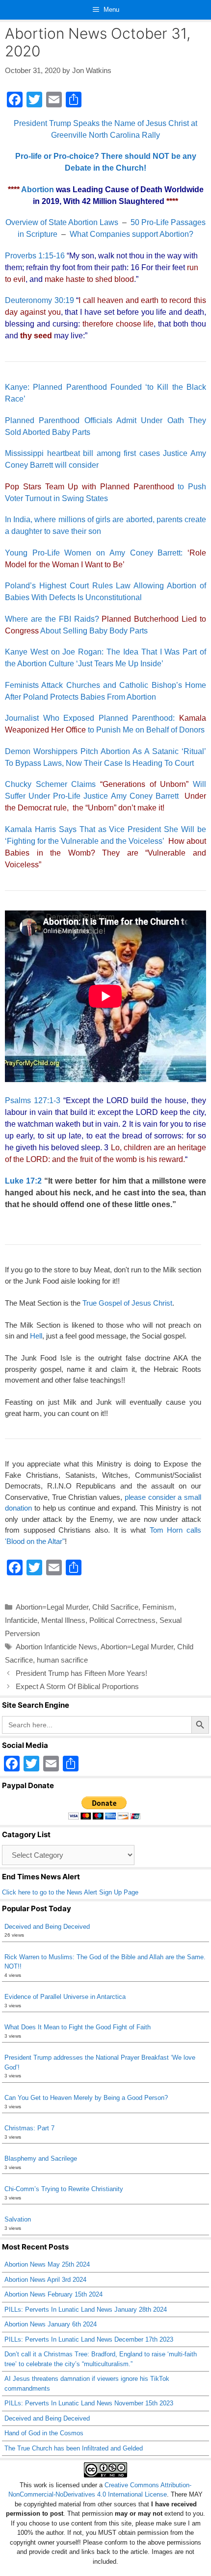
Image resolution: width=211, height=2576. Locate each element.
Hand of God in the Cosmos (44, 2433)
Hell (36, 1336)
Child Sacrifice (115, 1607)
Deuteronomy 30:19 (40, 300)
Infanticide (21, 1620)
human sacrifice (62, 1660)
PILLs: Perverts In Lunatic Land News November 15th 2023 (89, 2403)
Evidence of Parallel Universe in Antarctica (65, 1997)
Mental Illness (63, 1620)
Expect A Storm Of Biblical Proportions (77, 1686)
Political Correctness (122, 1620)
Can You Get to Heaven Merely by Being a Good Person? (86, 2098)
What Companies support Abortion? (132, 234)
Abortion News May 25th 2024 (47, 2264)
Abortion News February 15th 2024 (53, 2294)
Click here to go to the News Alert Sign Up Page (70, 1892)
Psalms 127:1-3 (33, 1100)
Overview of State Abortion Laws (62, 222)
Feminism (158, 1607)
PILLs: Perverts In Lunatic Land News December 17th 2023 (89, 2339)
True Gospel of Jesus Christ (127, 1303)
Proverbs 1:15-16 (35, 256)
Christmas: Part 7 (29, 2128)
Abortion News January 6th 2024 (51, 2324)
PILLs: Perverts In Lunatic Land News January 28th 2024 (86, 2310)
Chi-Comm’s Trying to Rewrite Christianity (64, 2189)
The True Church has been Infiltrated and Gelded (74, 2448)
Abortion (38, 189)
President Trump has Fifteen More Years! (81, 1673)
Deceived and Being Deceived (47, 1927)
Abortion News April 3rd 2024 (45, 2280)
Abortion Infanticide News (56, 1647)
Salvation (18, 2219)
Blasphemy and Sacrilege (41, 2159)
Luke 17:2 (23, 1181)
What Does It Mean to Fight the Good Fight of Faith (78, 2027)
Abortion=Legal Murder (52, 1607)
